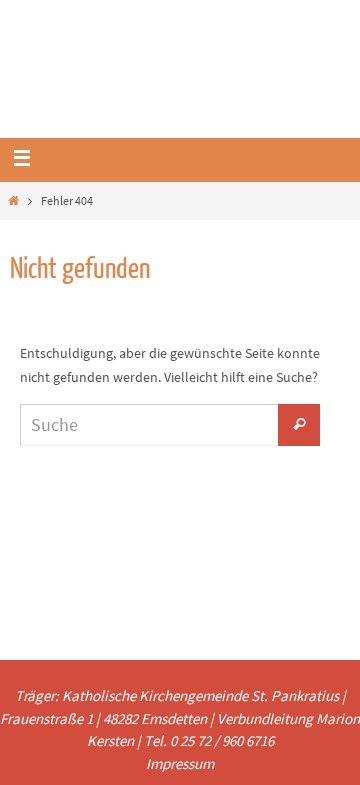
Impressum (180, 763)
